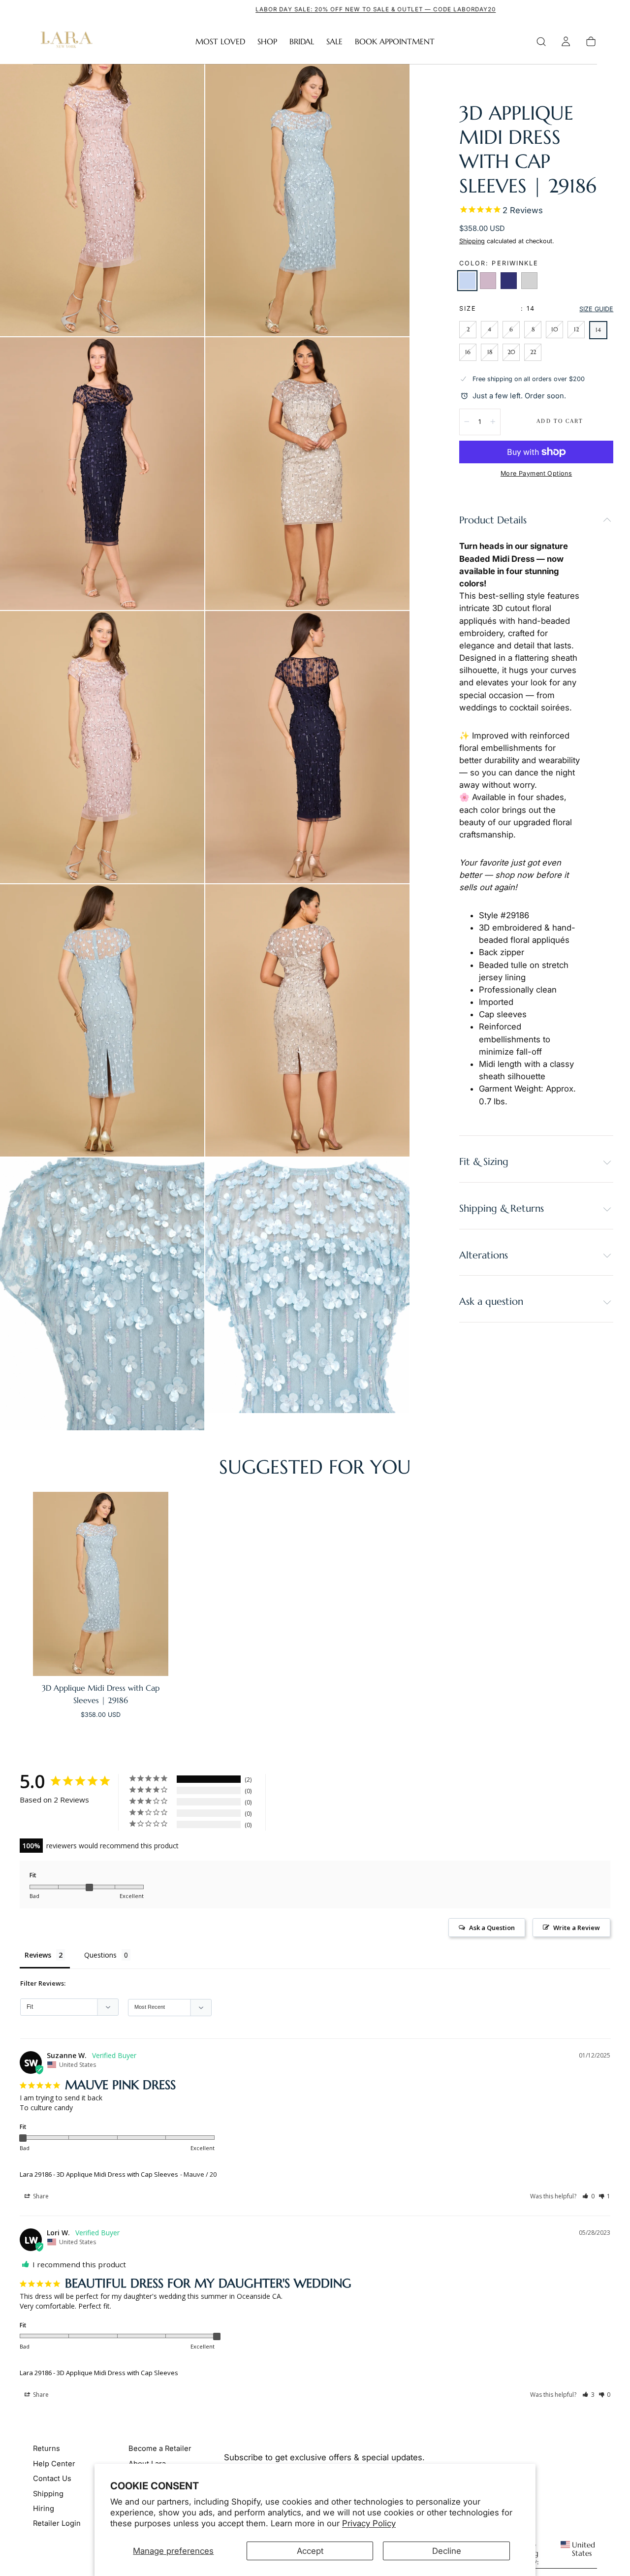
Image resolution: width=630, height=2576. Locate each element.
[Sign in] (566, 42)
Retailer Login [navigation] (57, 2523)
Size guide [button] (596, 309)
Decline (447, 2551)
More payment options (536, 473)
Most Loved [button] (220, 42)
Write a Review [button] (577, 1928)
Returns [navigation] (47, 2448)
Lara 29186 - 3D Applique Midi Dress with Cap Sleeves (99, 2174)
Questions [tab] (100, 1955)
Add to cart (560, 421)
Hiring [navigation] (44, 2509)
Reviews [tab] (38, 1955)
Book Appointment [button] (395, 42)
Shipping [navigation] (48, 2494)
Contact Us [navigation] (52, 2479)
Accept (310, 2551)
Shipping (472, 241)
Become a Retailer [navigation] (160, 2448)
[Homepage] (64, 42)
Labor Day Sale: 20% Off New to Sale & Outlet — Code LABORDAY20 (315, 9)
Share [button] (40, 2196)
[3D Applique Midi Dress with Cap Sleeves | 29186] (101, 1584)
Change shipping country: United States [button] (552, 2554)
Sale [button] (334, 42)
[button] (541, 42)
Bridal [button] (302, 42)
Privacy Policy (369, 2523)
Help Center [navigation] (54, 2464)
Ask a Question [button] (492, 1928)
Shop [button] (267, 42)
